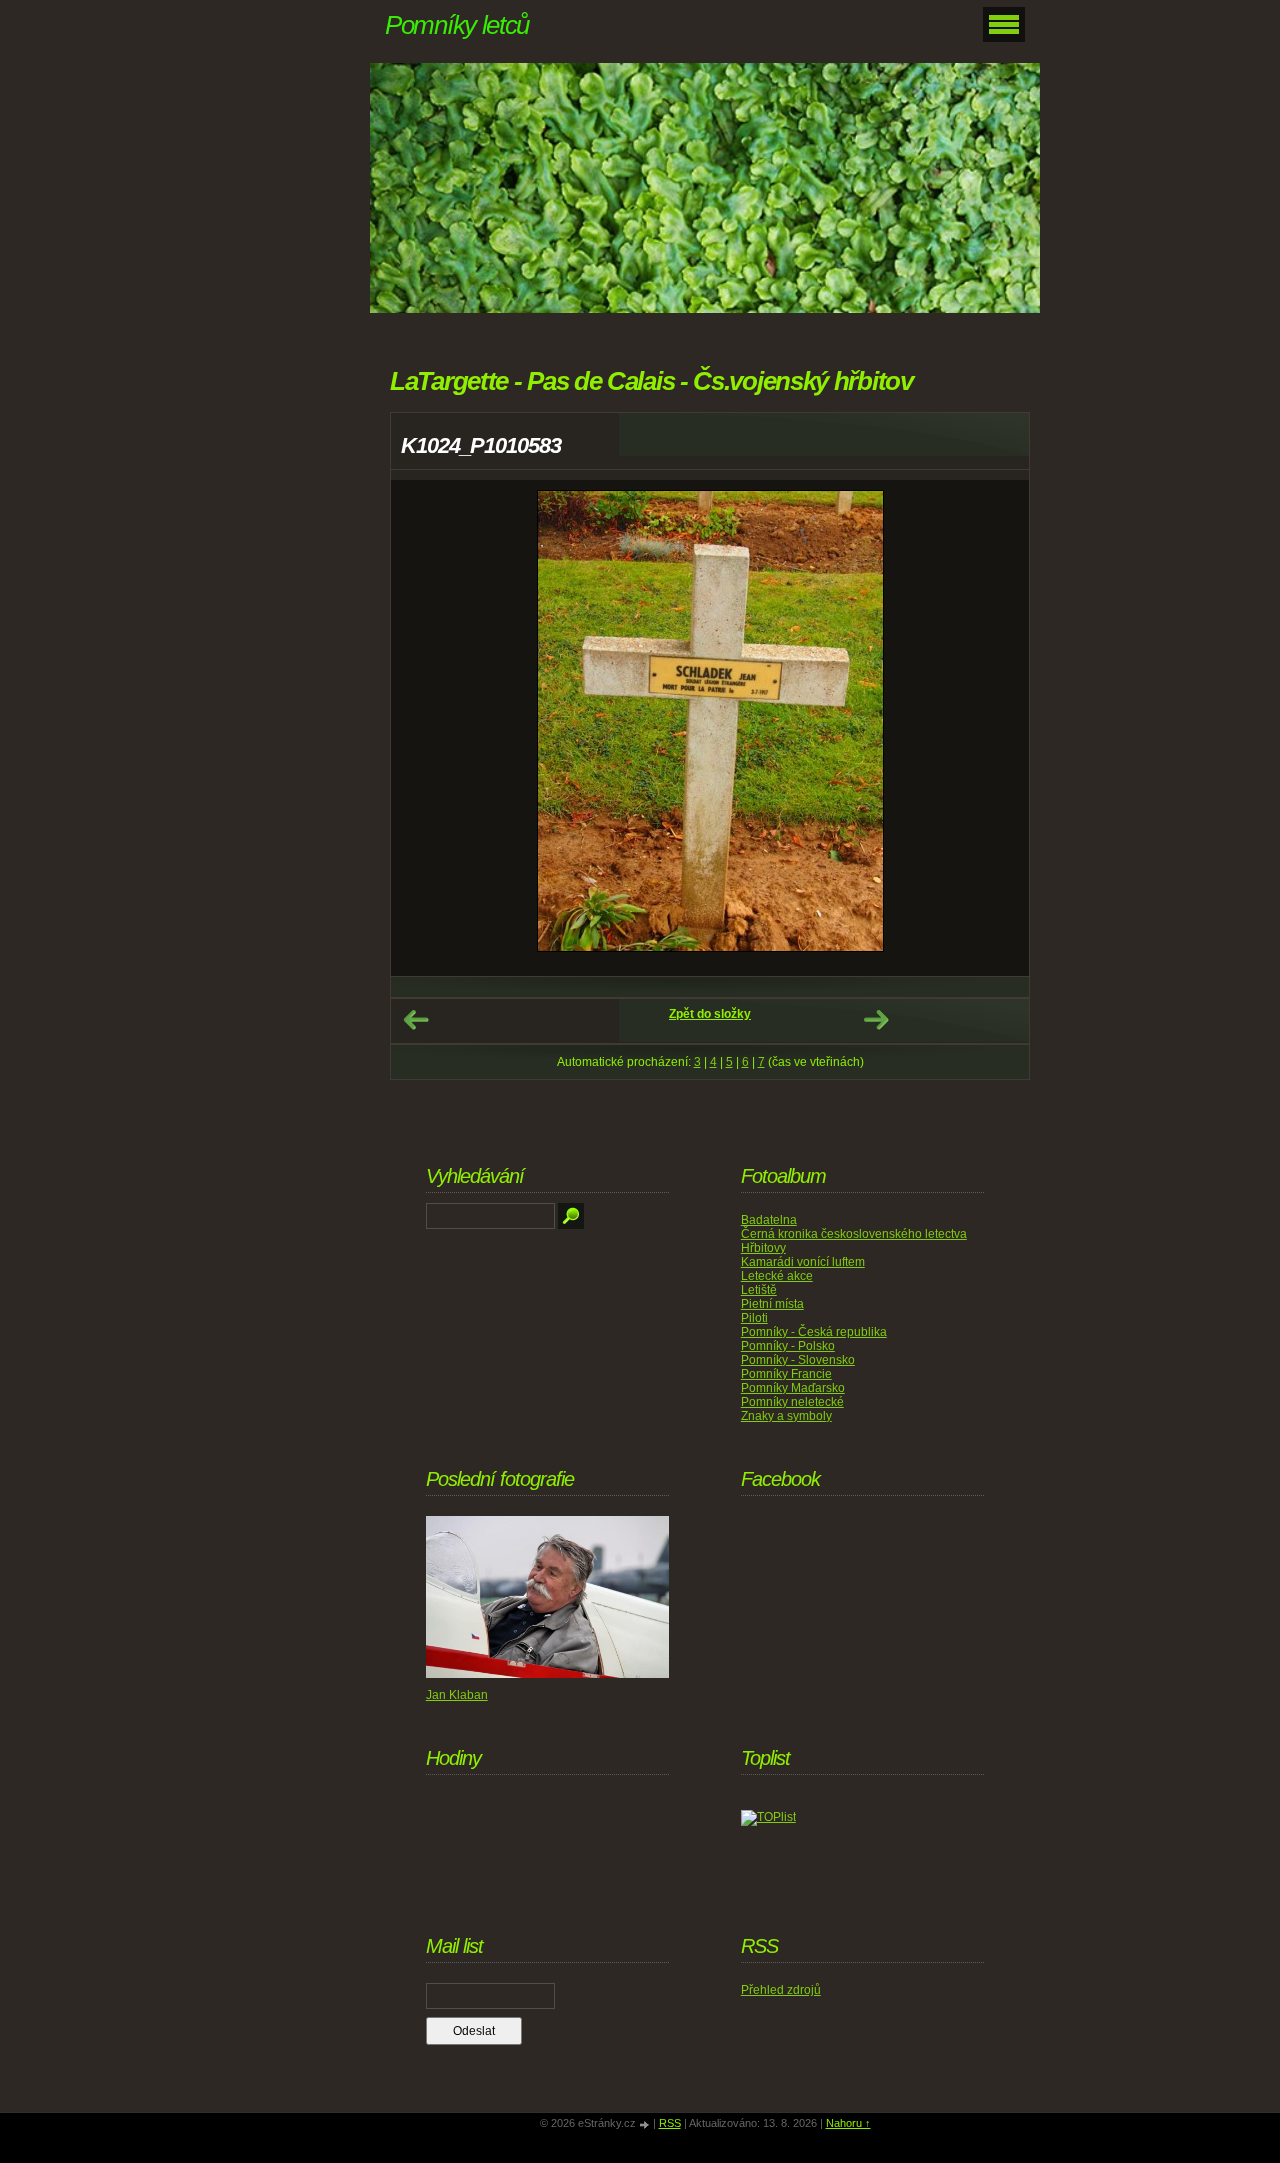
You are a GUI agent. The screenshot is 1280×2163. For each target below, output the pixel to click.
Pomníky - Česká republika (814, 1332)
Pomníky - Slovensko (798, 1360)
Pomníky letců (457, 25)
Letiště (759, 1290)
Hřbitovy (763, 1248)
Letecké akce (777, 1276)
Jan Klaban (457, 1695)
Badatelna (769, 1220)
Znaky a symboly (786, 1416)
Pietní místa (772, 1304)
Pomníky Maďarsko (793, 1388)
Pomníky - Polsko (788, 1346)
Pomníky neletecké (792, 1402)
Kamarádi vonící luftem (803, 1262)
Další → (876, 1020)
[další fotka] (996, 728)
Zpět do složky (710, 1014)
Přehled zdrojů (781, 1990)
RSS (670, 2123)
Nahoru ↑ (848, 2123)
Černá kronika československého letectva (854, 1234)
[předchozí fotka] (423, 728)
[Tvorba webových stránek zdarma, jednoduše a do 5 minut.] (646, 2124)
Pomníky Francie (786, 1374)
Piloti (754, 1318)
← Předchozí (416, 1020)
